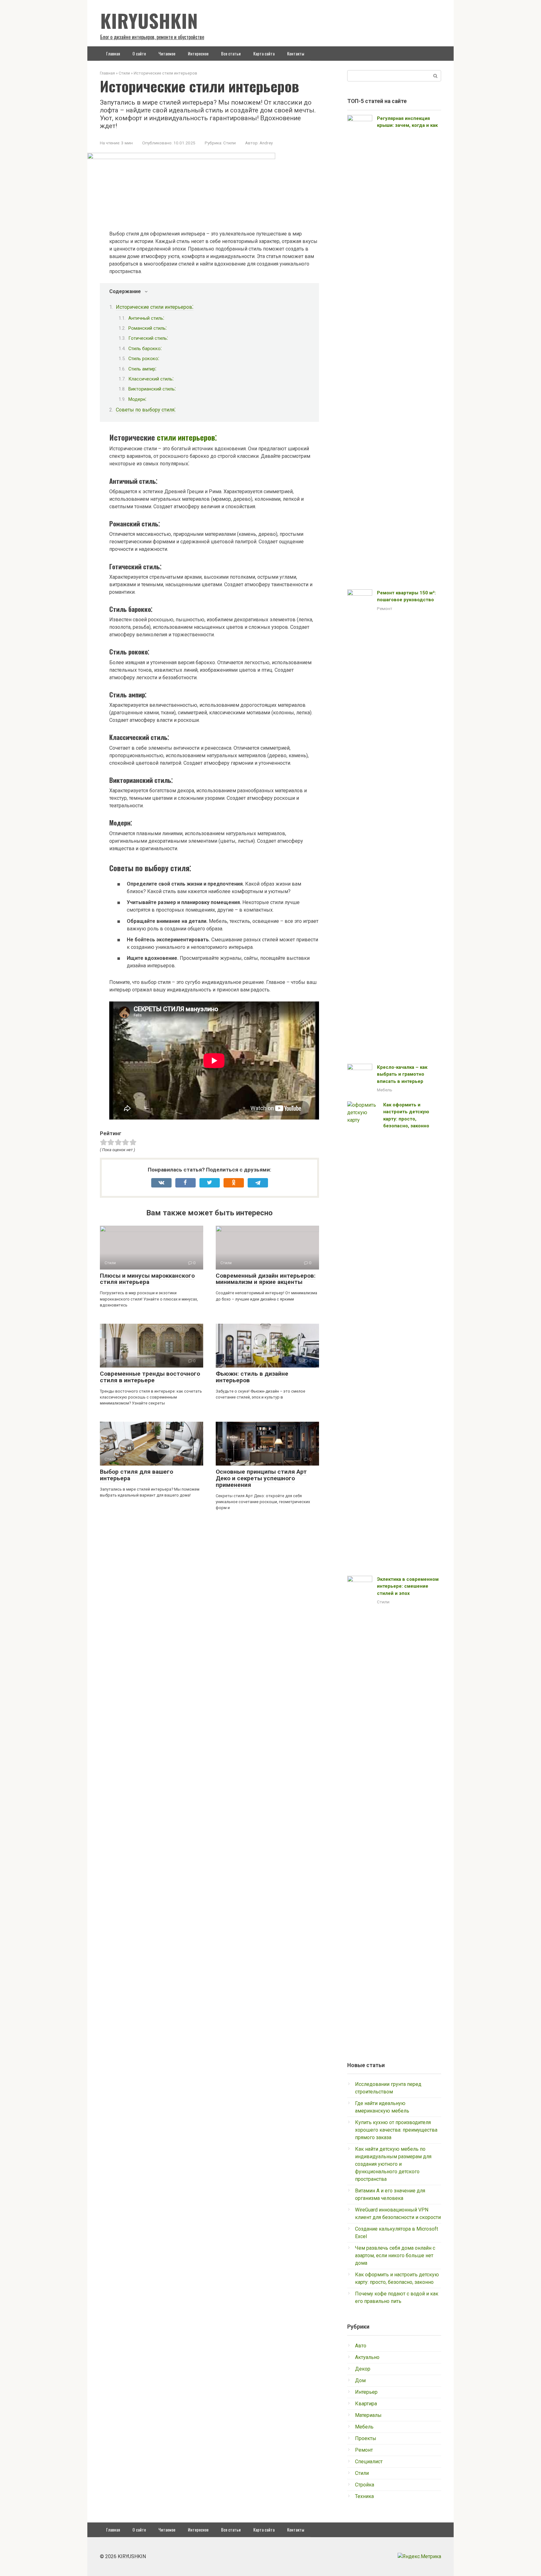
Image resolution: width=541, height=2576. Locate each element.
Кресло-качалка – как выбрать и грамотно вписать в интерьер (402, 1074)
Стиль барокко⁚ (145, 349)
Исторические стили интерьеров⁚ (155, 307)
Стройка (365, 2485)
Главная (113, 53)
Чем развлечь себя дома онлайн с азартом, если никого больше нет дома (395, 2255)
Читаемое (167, 53)
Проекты (366, 2438)
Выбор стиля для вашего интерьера (137, 1475)
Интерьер (366, 2392)
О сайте (139, 53)
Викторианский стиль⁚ (152, 389)
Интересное (198, 53)
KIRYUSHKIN (149, 20)
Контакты (296, 53)
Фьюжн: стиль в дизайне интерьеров (252, 1377)
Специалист (369, 2462)
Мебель (385, 1090)
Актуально (367, 2357)
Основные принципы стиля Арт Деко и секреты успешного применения (261, 1478)
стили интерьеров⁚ (187, 437)
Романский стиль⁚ (147, 328)
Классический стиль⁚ (151, 379)
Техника (364, 2496)
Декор (363, 2369)
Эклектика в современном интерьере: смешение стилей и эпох (408, 1586)
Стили (229, 143)
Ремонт (385, 608)
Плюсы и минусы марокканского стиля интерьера (147, 1279)
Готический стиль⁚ (148, 338)
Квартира (366, 2404)
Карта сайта (264, 53)
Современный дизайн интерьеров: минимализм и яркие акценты (266, 1279)
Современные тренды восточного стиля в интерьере (150, 1377)
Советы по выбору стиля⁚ (146, 410)
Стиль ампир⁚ (142, 369)
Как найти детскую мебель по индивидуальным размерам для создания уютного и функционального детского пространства (393, 2164)
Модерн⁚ (137, 399)
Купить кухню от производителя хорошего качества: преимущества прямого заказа (396, 2130)
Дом (360, 2380)
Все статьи (231, 53)
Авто (361, 2346)
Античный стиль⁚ (146, 318)
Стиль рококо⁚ (144, 359)
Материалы (368, 2415)
